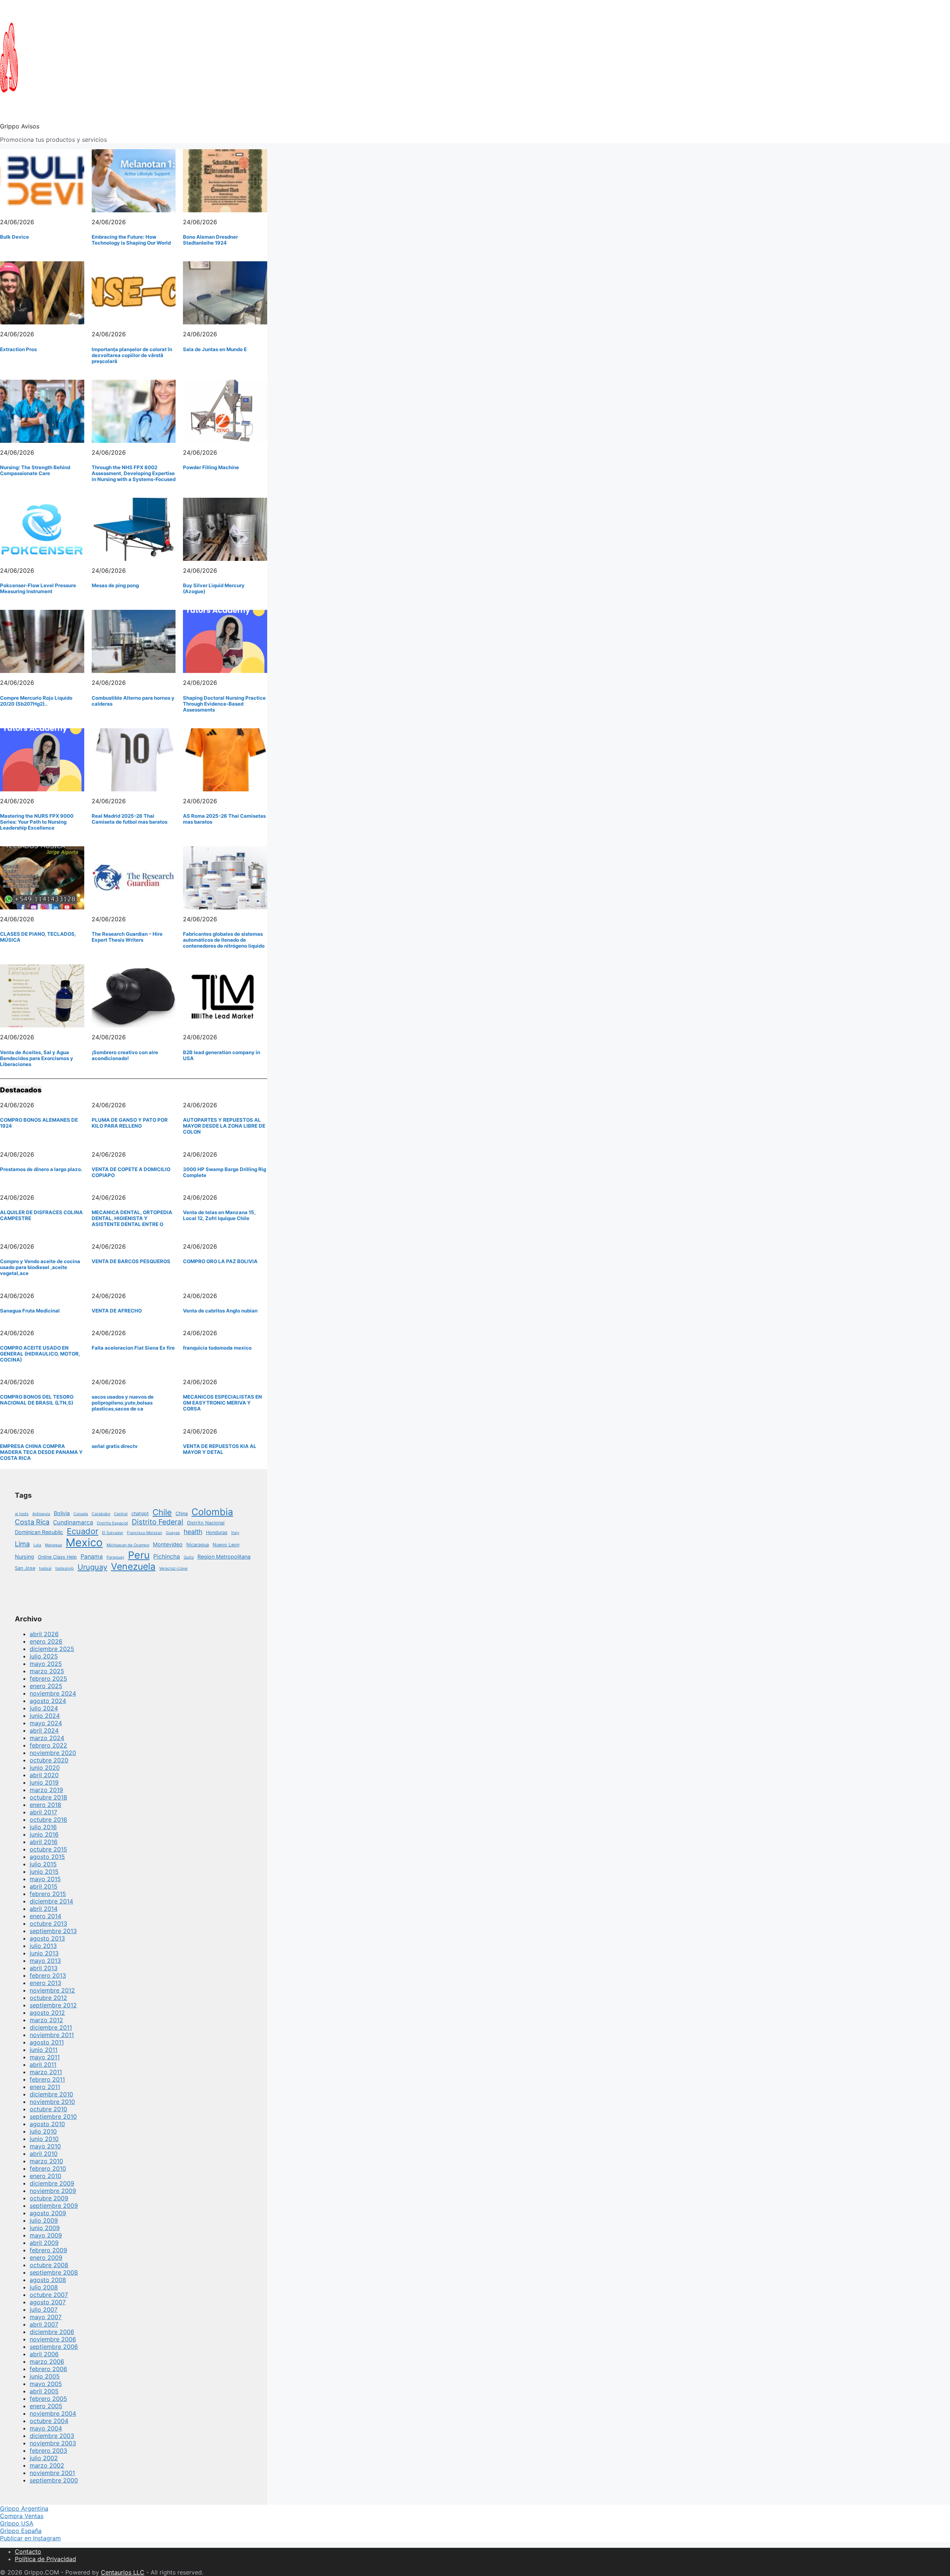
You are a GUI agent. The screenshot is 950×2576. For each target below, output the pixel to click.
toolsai (45, 1568)
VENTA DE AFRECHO (117, 1311)
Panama (92, 1557)
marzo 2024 (47, 1738)
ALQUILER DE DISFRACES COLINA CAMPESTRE (41, 1215)
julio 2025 (44, 1656)
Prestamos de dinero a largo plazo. (41, 1169)
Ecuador (83, 1531)
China (182, 1513)
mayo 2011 (45, 2057)
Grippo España (21, 2531)
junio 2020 (45, 1768)
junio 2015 (44, 1871)
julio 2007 (44, 2309)
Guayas (173, 1533)
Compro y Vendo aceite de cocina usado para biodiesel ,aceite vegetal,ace (40, 1267)
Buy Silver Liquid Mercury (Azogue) (214, 588)
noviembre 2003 (53, 2443)
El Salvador (113, 1533)
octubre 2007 (49, 2295)
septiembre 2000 (54, 2480)
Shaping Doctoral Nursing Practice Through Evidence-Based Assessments (224, 704)
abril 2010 (44, 2154)
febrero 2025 (48, 1678)
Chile (162, 1512)
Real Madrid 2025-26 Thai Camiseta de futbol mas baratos (130, 819)
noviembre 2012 (52, 1990)
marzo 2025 (47, 1671)
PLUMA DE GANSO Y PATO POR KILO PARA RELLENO (130, 1123)
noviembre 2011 (52, 2035)
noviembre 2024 (53, 1693)
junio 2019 (44, 1782)
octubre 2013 (48, 1923)
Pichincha (167, 1557)
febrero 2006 (48, 2369)
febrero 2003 (48, 2451)
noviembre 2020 (53, 1753)
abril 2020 (44, 1775)
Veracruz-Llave (173, 1568)
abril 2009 (44, 2243)
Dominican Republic (39, 1532)
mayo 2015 (45, 1879)
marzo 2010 (46, 2161)
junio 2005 (45, 2376)
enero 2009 (46, 2258)
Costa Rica (32, 1522)
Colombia (212, 1512)
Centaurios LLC (123, 2572)
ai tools (22, 1514)
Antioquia (41, 1514)
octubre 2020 (49, 1760)
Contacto (28, 2552)
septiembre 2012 (53, 2005)
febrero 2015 (48, 1894)
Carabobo (101, 1514)
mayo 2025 (46, 1664)
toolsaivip (65, 1568)
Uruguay (92, 1567)
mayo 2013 (45, 1961)
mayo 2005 (46, 2384)
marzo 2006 (47, 2361)
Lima (22, 1544)
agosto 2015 (47, 1857)
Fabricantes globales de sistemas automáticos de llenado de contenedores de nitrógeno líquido (224, 940)
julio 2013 (43, 1946)
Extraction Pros (18, 349)
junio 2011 (44, 2050)
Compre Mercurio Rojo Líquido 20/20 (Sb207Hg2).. (36, 701)
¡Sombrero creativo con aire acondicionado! (125, 1055)
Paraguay (115, 1557)
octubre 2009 (49, 2198)
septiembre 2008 (54, 2272)
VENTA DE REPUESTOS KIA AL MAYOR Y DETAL (220, 1449)
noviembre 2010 (52, 2102)
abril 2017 (43, 1812)
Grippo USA (17, 2523)
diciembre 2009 (52, 2183)
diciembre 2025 (52, 1649)
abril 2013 (44, 1968)
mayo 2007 (46, 2317)
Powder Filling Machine (211, 467)
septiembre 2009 (54, 2206)
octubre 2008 (49, 2265)
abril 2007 (44, 2324)
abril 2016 (44, 1842)
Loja (37, 1545)
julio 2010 (43, 2131)
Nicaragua (198, 1545)
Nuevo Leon (226, 1545)
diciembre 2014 (51, 1901)
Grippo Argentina (24, 2508)
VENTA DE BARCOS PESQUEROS (131, 1261)
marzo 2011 (46, 2072)
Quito (189, 1557)
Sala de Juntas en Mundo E (215, 349)
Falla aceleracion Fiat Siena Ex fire (133, 1348)
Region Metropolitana (224, 1557)
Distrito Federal (158, 1522)
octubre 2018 (48, 1797)
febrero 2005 (48, 2399)
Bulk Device (14, 237)
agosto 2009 (48, 2213)
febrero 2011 (47, 2079)
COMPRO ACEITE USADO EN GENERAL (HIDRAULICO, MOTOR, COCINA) (40, 1354)
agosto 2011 (47, 2042)
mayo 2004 (46, 2428)
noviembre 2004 (53, 2413)
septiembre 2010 (53, 2116)
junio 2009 (45, 2228)
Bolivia (62, 1513)
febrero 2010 (48, 2168)
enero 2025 (46, 1686)
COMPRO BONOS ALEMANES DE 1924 (39, 1123)
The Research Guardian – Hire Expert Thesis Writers (127, 937)
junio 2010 (44, 2139)
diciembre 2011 (51, 2027)
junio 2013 (44, 1953)
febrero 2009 (48, 2250)
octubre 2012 (48, 1998)
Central (121, 1514)
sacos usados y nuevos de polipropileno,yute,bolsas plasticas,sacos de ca (123, 1403)
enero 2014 (45, 1916)
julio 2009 (44, 2220)
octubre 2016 (48, 1820)
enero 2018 (45, 1805)
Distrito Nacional (206, 1523)
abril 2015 (44, 1886)
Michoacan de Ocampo (128, 1545)
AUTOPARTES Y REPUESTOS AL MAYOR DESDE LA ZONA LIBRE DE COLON (224, 1126)
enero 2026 (46, 1641)
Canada (81, 1514)
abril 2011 (43, 2065)
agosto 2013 (47, 1938)
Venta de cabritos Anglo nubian (220, 1311)
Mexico (84, 1542)
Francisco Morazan (145, 1533)
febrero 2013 (48, 1975)
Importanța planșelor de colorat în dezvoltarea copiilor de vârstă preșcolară (132, 355)
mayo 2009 (46, 2235)
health (193, 1532)
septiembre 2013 (53, 1931)
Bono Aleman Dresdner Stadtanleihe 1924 (210, 240)
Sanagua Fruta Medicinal (30, 1311)
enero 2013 (45, 1983)
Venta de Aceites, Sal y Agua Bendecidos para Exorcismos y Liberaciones (37, 1058)
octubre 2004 (49, 2421)
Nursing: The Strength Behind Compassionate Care (35, 470)
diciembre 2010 (51, 2094)
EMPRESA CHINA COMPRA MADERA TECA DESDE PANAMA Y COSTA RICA (41, 1452)
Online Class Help (57, 1557)
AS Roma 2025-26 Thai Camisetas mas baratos (224, 819)
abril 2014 (44, 1909)
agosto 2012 (47, 2013)
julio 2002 (44, 2458)
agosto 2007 (48, 2302)
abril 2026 (44, 1634)
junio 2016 (44, 1834)
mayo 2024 (46, 1723)
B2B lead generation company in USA (222, 1055)
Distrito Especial (112, 1523)
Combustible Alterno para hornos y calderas (133, 701)
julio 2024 (44, 1708)
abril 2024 (44, 1730)
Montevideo (168, 1544)
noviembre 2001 (52, 2473)
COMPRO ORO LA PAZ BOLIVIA (220, 1261)
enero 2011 (45, 2087)
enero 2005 (46, 2406)
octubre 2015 (48, 1849)
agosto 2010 (47, 2124)
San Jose (25, 1568)
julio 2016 (43, 1827)
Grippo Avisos (20, 126)
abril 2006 (44, 2354)
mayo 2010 (45, 2146)
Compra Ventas (22, 2516)
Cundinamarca (73, 1522)
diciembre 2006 (52, 2332)
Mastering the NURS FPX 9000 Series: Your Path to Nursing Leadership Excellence (37, 822)
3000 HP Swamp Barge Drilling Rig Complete (225, 1172)
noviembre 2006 (53, 2339)
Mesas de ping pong (115, 585)
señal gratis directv (115, 1446)
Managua (53, 1545)
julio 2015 (43, 1864)
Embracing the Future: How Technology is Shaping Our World (131, 240)
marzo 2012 (46, 2020)
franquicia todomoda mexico (217, 1348)
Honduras (217, 1532)
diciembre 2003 (52, 2436)
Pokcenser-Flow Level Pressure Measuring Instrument (38, 588)
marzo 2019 (46, 1790)
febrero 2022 (48, 1745)
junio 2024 (45, 1716)
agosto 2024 (48, 1701)
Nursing (24, 1557)
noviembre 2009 (53, 2191)
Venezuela (133, 1566)
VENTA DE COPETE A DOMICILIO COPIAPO (131, 1172)
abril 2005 (44, 2391)
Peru (139, 1555)
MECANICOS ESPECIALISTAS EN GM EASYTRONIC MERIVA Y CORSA (222, 1403)
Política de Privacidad (45, 2559)
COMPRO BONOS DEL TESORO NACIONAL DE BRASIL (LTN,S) (37, 1400)
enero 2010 (45, 2176)
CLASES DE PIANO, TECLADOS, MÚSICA (38, 937)
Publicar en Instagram (30, 2538)
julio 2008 (44, 2287)
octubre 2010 (48, 2109)
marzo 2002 (47, 2465)
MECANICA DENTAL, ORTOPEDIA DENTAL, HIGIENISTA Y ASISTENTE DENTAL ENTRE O (132, 1218)
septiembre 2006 (54, 2347)
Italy (235, 1533)
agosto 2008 (48, 2280)
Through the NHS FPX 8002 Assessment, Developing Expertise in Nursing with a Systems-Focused (134, 473)
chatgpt (140, 1513)
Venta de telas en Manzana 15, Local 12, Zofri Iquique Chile (219, 1215)
